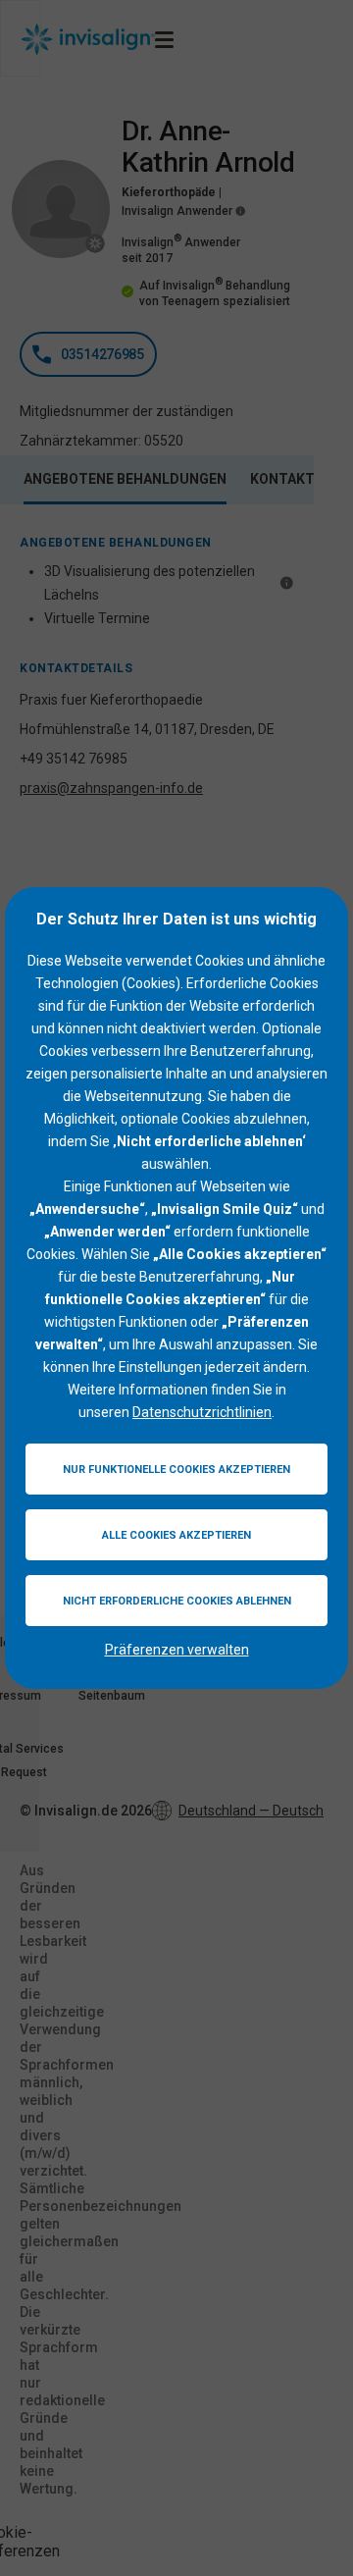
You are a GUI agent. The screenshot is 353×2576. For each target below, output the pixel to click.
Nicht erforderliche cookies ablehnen (177, 1601)
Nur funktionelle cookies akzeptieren (176, 1470)
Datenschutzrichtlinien (202, 1412)
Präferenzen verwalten (177, 1650)
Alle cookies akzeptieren (176, 1535)
